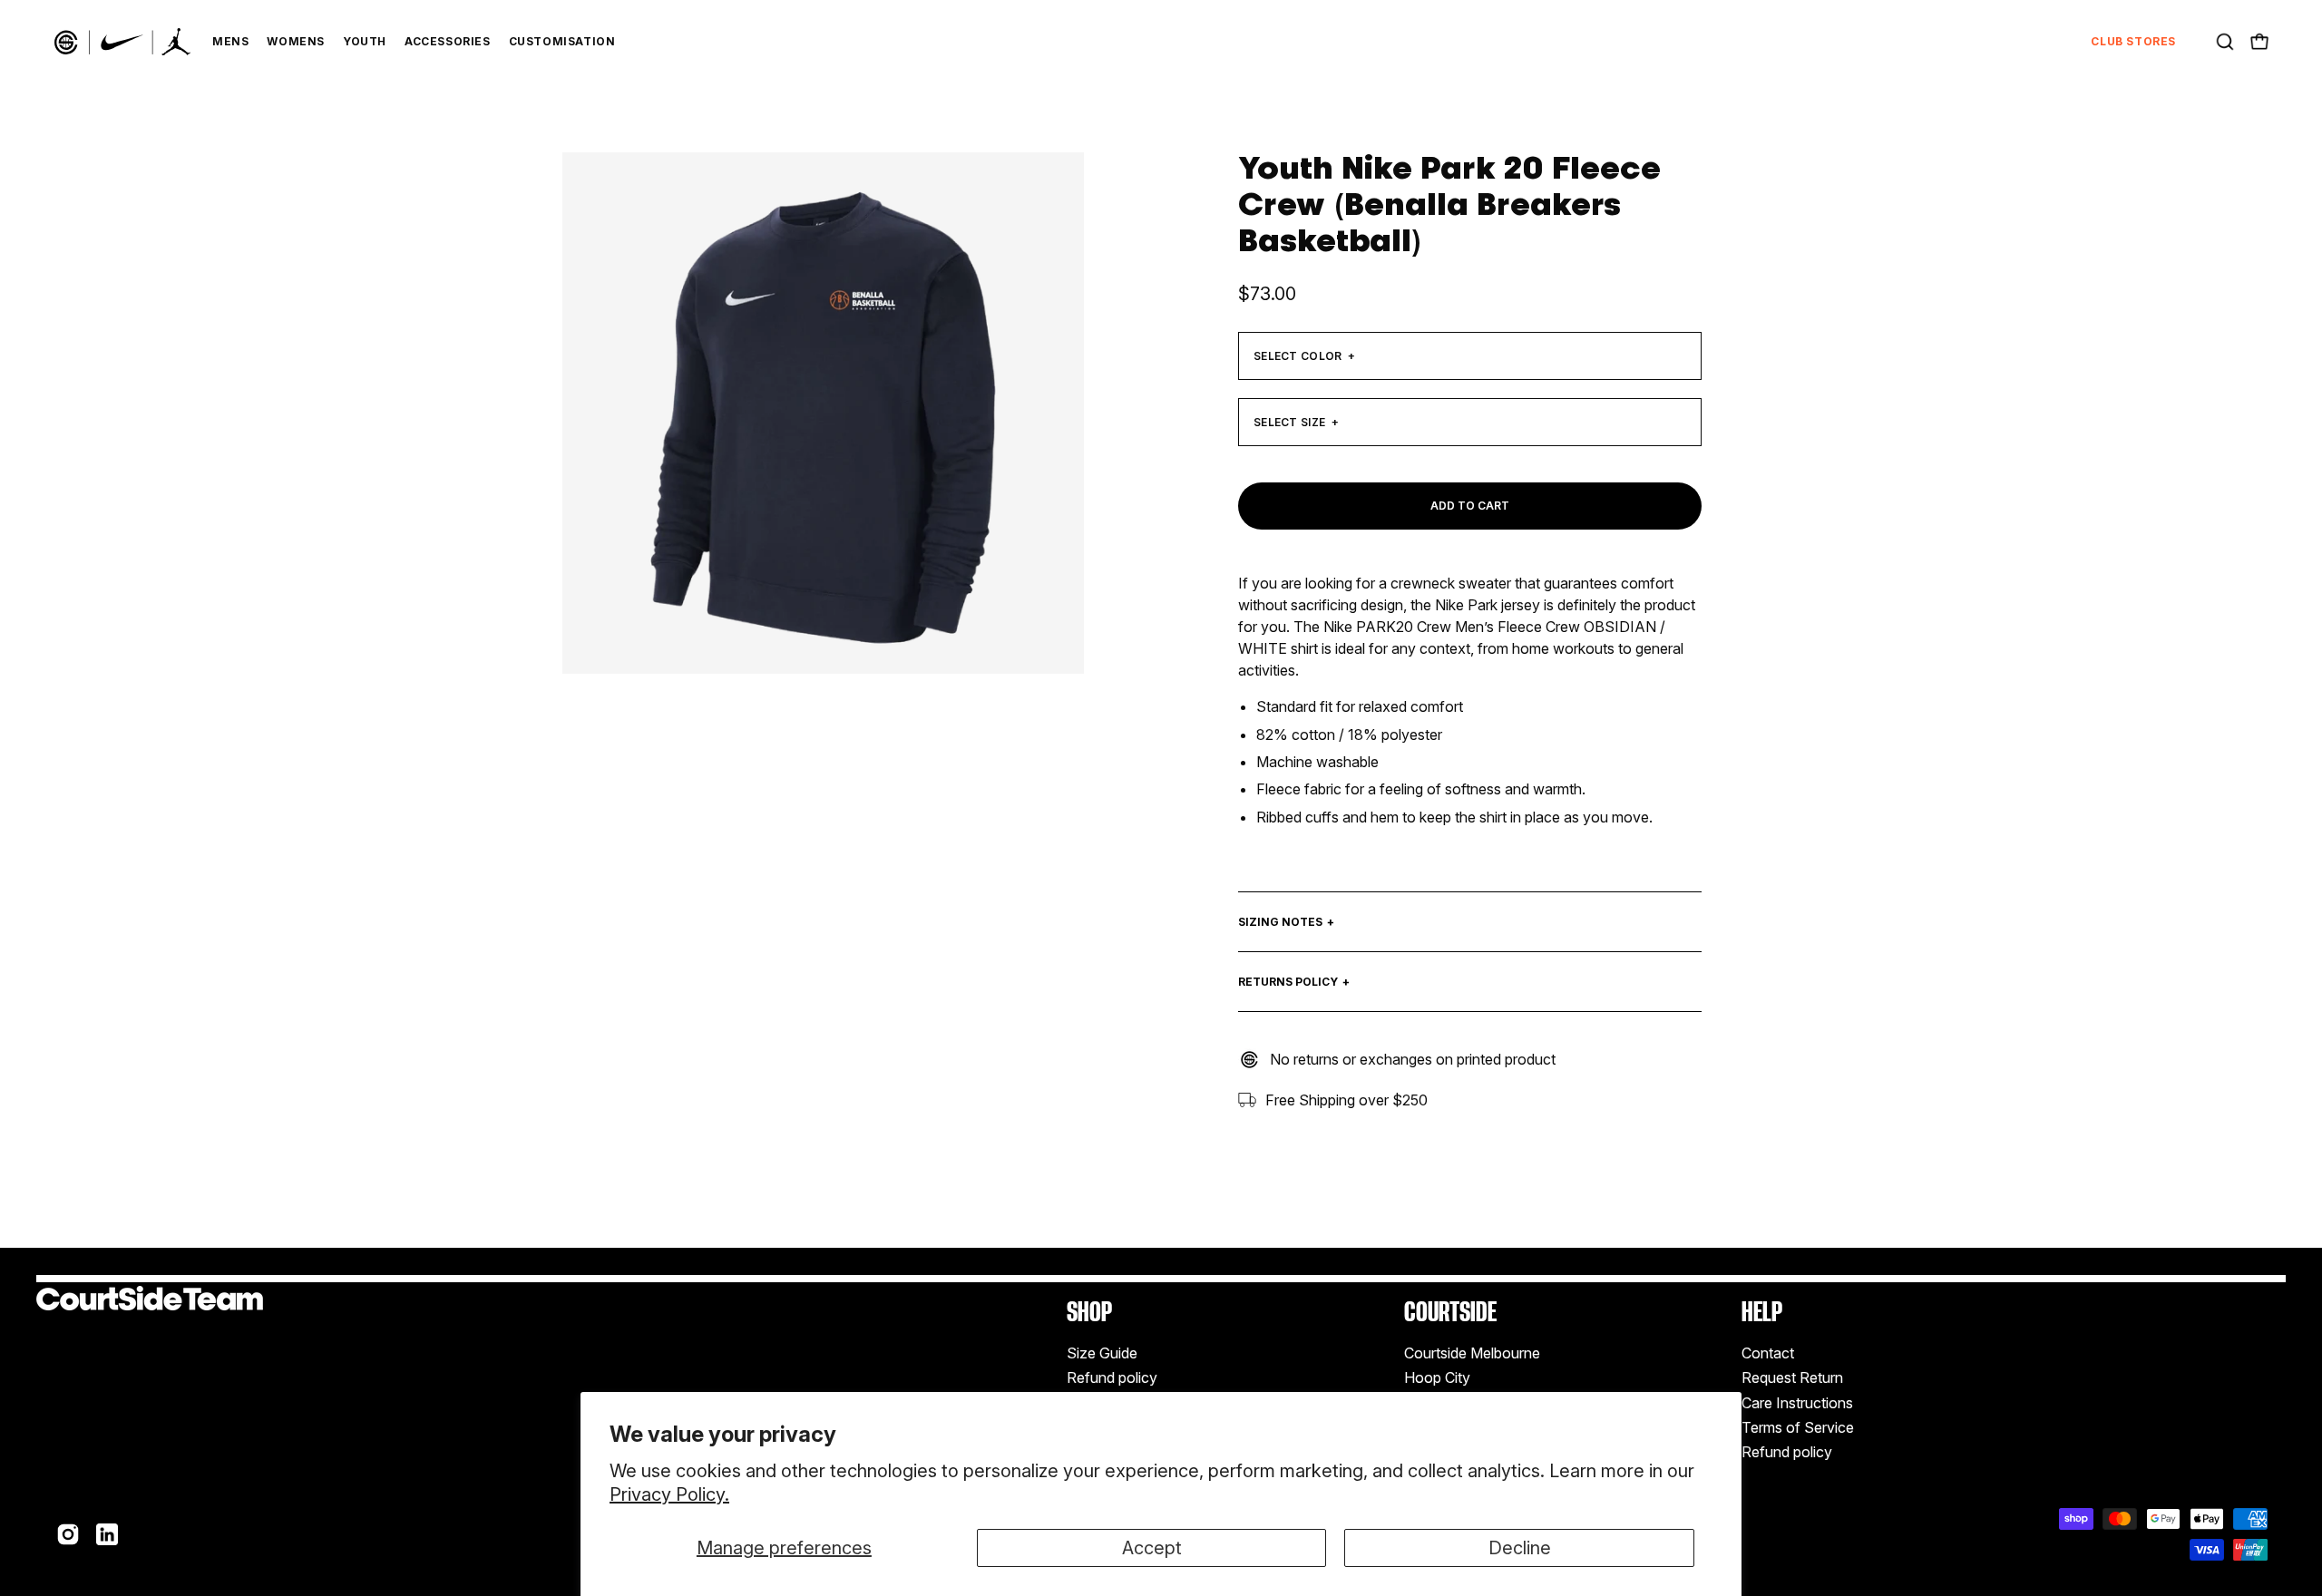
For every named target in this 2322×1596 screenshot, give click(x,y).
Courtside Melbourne (1472, 1353)
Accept (1152, 1548)
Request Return (1792, 1378)
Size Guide (1102, 1353)
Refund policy (1112, 1378)
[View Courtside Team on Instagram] (68, 1534)
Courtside (1450, 1312)
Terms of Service (1798, 1427)
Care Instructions (1797, 1403)
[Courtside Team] (122, 42)
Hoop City (1437, 1378)
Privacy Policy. (669, 1494)
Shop (1089, 1312)
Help (1762, 1312)
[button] (2225, 42)
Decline (1520, 1548)
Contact (1768, 1353)
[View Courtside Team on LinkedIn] (107, 1534)
